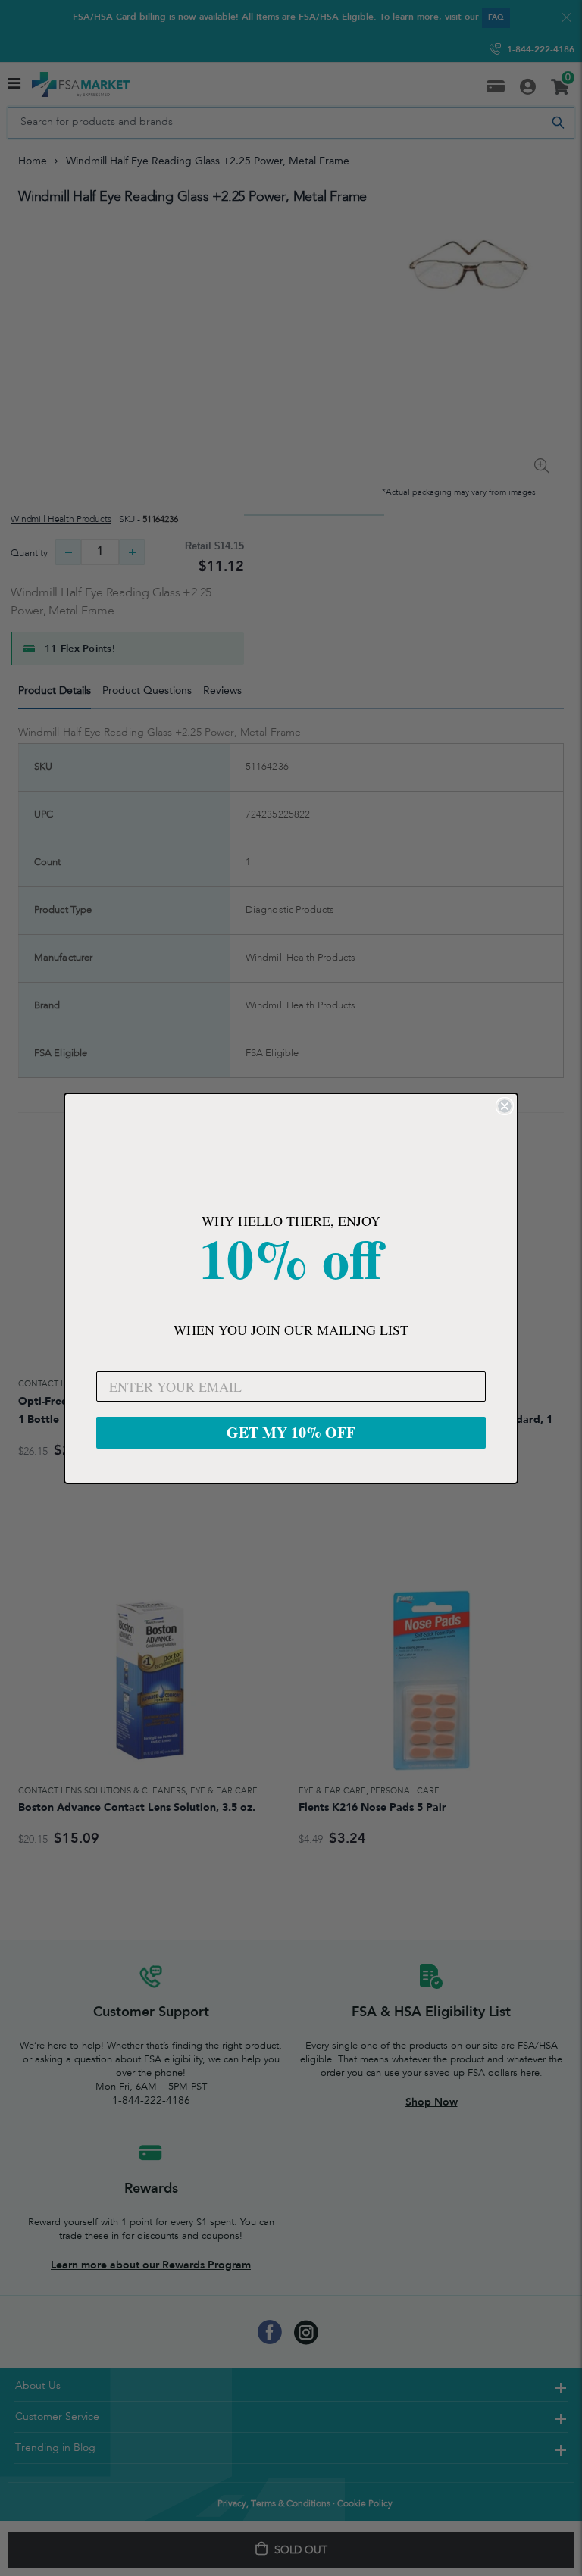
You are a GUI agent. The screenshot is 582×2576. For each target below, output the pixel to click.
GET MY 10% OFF (291, 1432)
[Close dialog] (505, 1106)
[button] (291, 1155)
